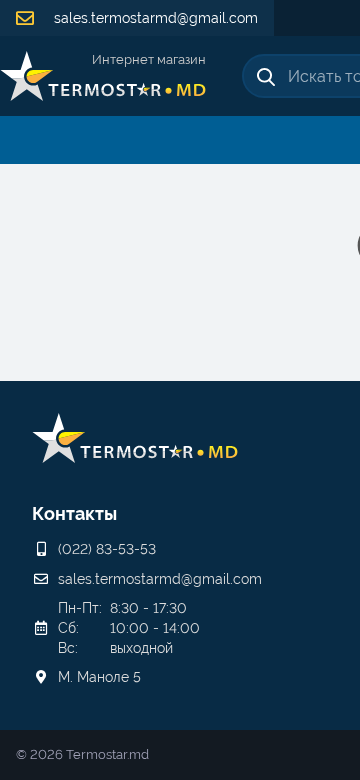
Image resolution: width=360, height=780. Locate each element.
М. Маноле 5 (99, 677)
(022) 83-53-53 (107, 549)
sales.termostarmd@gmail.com (154, 18)
